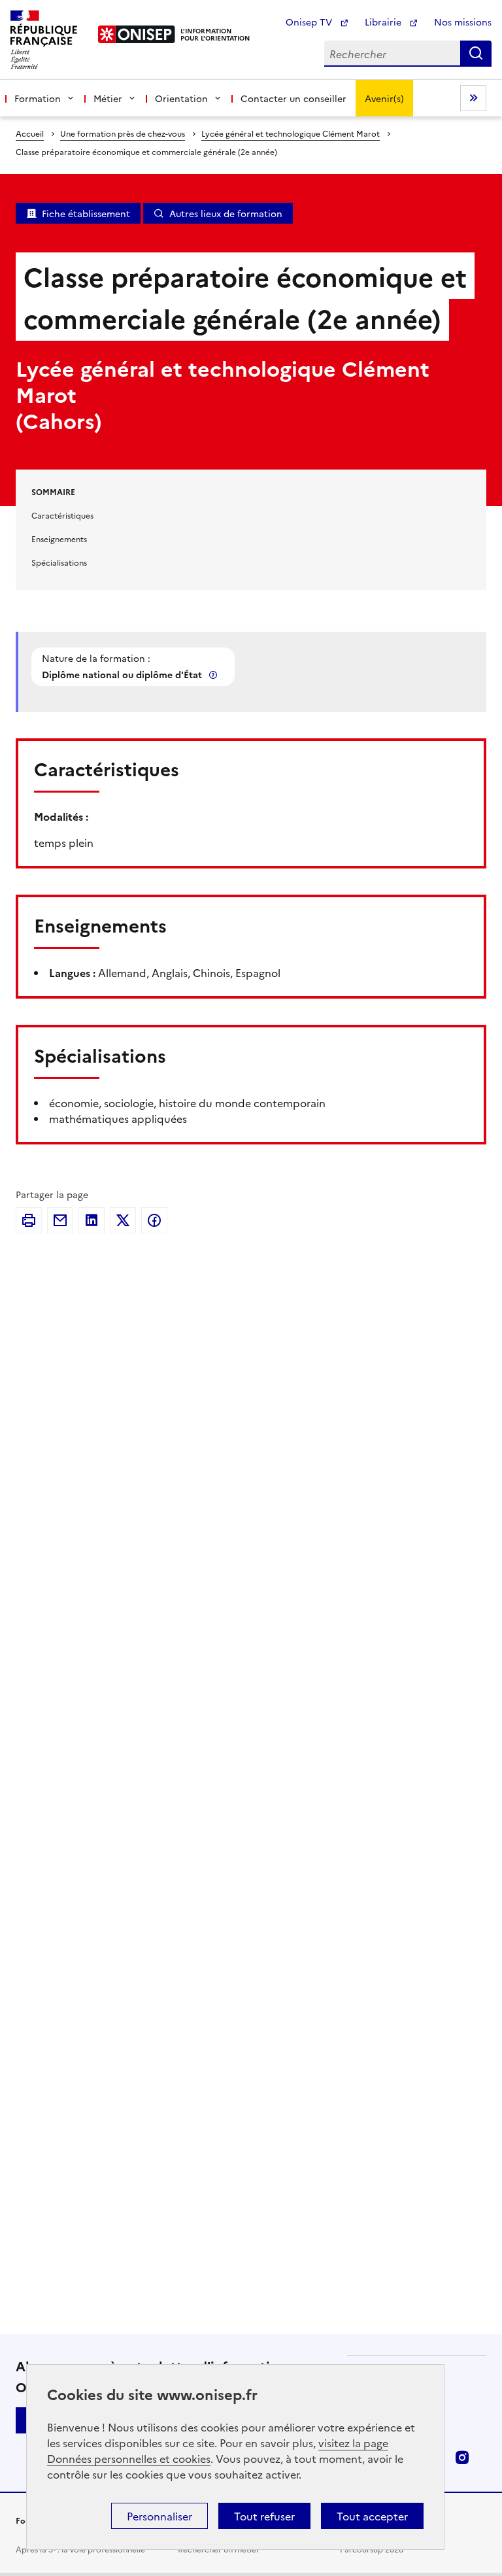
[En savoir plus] (214, 675)
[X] (123, 1220)
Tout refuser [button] (264, 2516)
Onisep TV (310, 22)
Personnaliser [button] (159, 2516)
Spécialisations (59, 562)
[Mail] (60, 1220)
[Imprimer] (29, 1220)
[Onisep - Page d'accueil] (137, 34)
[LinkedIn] (92, 1220)
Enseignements (59, 539)
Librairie (384, 22)
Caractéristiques (62, 515)
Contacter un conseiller (293, 98)
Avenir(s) (384, 98)
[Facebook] (154, 1220)
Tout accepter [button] (372, 2516)
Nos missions (463, 22)
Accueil (30, 133)
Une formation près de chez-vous (123, 133)
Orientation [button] (181, 98)
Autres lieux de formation (226, 213)
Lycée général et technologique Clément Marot (291, 133)
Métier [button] (108, 98)
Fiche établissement (86, 213)
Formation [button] (38, 98)
